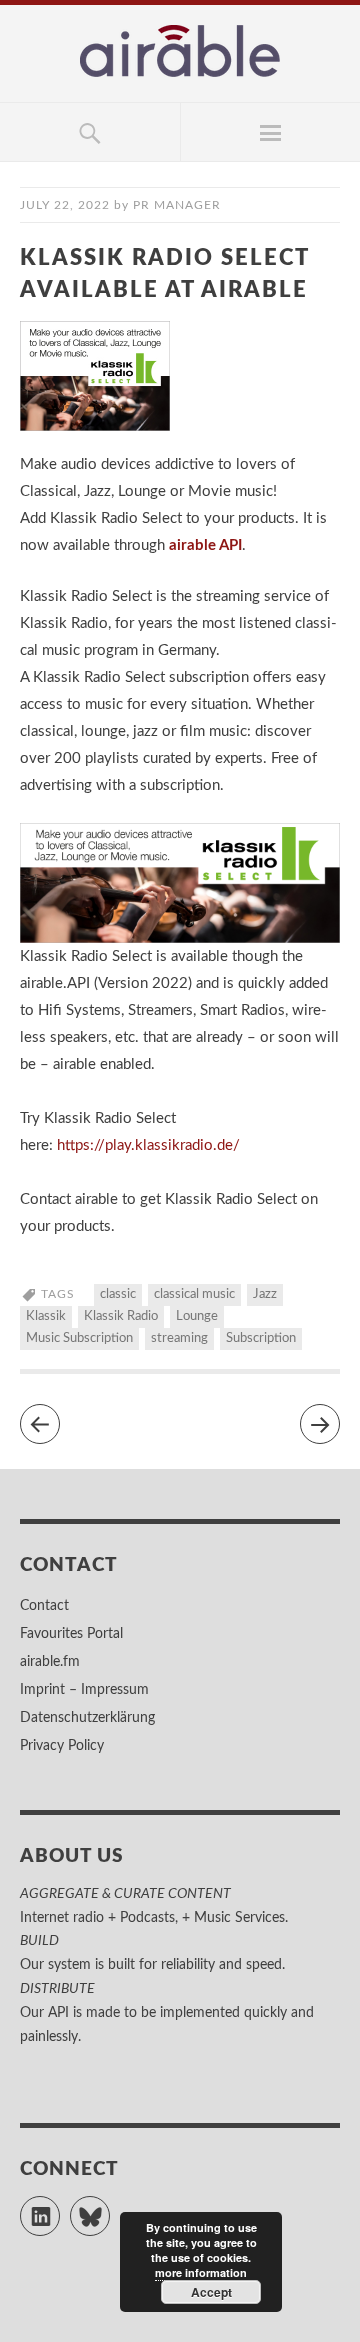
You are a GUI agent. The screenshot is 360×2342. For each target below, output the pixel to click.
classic (118, 1294)
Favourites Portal (71, 1634)
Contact (44, 1606)
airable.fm (50, 1662)
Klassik (46, 1316)
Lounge (197, 1316)
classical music (194, 1294)
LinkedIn (59, 2207)
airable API (205, 545)
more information (201, 2272)
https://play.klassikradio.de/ (148, 1145)
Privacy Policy (62, 1746)
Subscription (261, 1338)
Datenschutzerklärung (87, 1718)
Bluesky (109, 2207)
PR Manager (177, 205)
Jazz (265, 1294)
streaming (179, 1338)
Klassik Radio (121, 1316)
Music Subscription (79, 1338)
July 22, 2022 (65, 205)
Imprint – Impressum (84, 1690)
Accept (211, 2292)
